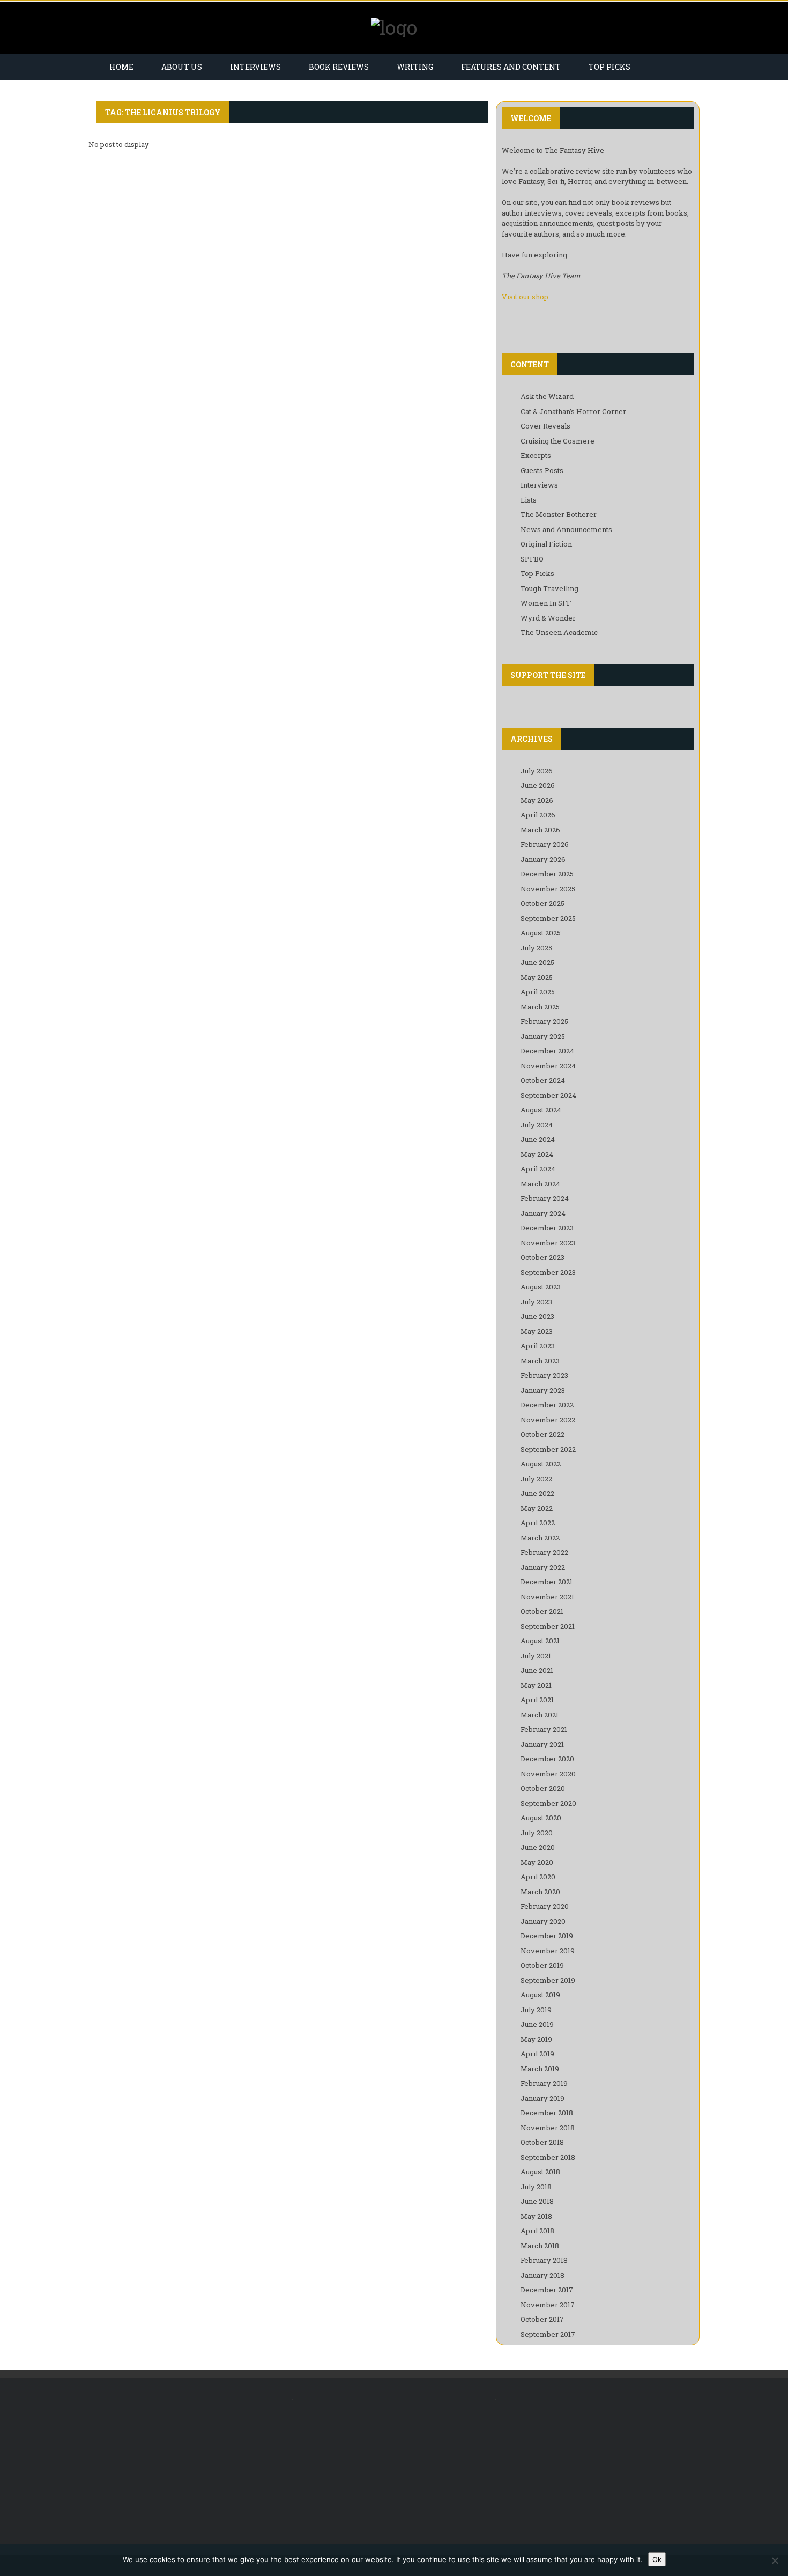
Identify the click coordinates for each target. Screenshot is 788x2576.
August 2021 (540, 1641)
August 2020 (541, 1818)
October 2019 (542, 1965)
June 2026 (538, 785)
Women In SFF (546, 603)
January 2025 (543, 1036)
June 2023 (537, 1316)
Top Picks (609, 67)
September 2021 (548, 1626)
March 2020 (540, 1892)
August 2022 (541, 1464)
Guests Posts (542, 470)
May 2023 (537, 1331)
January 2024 (543, 1213)
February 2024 (545, 1198)
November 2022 (548, 1420)
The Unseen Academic (559, 632)
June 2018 (537, 2201)
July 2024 (537, 1125)
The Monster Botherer (559, 514)
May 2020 (537, 1862)
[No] (775, 2560)
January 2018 (542, 2275)
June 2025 (537, 962)
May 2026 (537, 800)
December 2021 (547, 1582)
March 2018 (540, 2246)
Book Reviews (339, 67)
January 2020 (543, 1921)
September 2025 (548, 918)
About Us (182, 67)
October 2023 (542, 1257)
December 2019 (547, 1936)
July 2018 (536, 2187)
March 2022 (540, 1538)
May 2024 (537, 1154)
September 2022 (548, 1449)
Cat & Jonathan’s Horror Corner (573, 411)
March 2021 (540, 1715)
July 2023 (536, 1302)
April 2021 (537, 1700)
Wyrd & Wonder (548, 618)
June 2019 (537, 2024)
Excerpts (536, 455)
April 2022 (538, 1523)
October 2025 (542, 903)
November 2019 (548, 1951)
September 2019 (548, 1980)
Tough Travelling (549, 588)
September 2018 (548, 2157)
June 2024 (538, 1139)
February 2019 (544, 2083)
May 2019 (536, 2039)
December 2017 (547, 2290)
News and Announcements (566, 529)
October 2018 (542, 2142)
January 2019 (542, 2098)
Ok (657, 2559)
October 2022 (542, 1434)
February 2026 (545, 844)
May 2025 (537, 977)
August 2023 (541, 1287)
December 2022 (547, 1405)
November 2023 (548, 1243)
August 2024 (541, 1110)
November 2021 (547, 1597)
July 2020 (537, 1833)
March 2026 (540, 830)
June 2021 (537, 1670)
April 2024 (538, 1169)
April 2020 (538, 1877)
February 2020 (545, 1906)
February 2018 (544, 2260)
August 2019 (540, 1995)
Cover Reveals (545, 426)
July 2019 (536, 2010)
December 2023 (547, 1228)
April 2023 (538, 1346)
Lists (529, 500)
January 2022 (543, 1567)
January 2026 (543, 859)
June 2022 (537, 1493)
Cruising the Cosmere (557, 441)
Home (121, 67)
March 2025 (540, 1007)
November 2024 (548, 1066)
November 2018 (548, 2128)
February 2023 (544, 1375)
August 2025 (541, 933)
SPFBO (532, 559)
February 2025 (544, 1021)
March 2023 (540, 1361)
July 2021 (536, 1656)
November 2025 (548, 889)
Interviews (255, 67)
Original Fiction (546, 544)
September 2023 (548, 1272)
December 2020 (547, 1759)
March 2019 (540, 2069)
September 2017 (548, 2334)
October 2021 (542, 1611)
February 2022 (544, 1552)
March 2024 (540, 1184)
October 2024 (543, 1080)
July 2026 (537, 771)
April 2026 (538, 815)
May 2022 (537, 1508)
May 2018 (536, 2216)
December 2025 (547, 874)
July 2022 (536, 1479)
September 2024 (548, 1095)
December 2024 (547, 1051)
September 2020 (548, 1803)
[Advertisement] (186, 2466)
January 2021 (542, 1744)
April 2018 (537, 2231)
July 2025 (536, 948)
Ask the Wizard (547, 396)
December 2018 (547, 2113)
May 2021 (536, 1685)
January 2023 (543, 1390)
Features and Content (511, 67)
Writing (415, 67)
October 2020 (543, 1788)
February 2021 (544, 1729)
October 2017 (542, 2319)
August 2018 (540, 2172)
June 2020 (538, 1847)
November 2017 (548, 2305)
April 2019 (537, 2054)
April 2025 (538, 992)
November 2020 (548, 1774)
